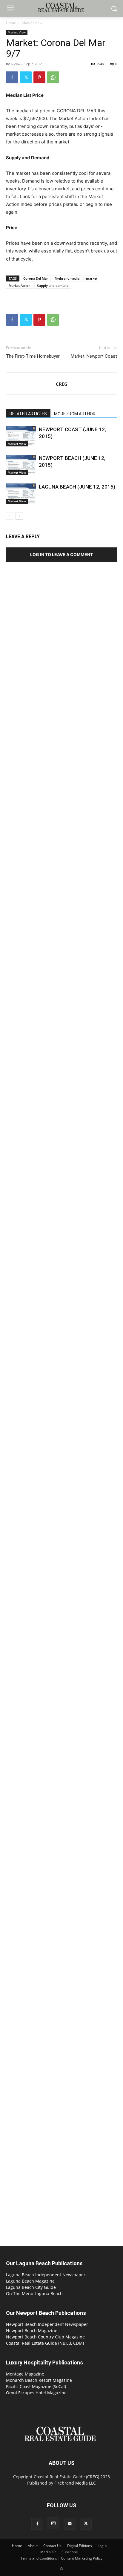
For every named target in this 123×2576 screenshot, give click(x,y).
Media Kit (48, 2552)
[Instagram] (53, 2523)
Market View (32, 23)
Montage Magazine (25, 2374)
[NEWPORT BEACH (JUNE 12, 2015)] (21, 465)
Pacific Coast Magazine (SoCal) (36, 2386)
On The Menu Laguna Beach (34, 2293)
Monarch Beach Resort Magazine (39, 2380)
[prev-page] (10, 516)
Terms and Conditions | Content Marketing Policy (61, 2558)
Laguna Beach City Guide (31, 2287)
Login (102, 2546)
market (92, 278)
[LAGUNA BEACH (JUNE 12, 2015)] (21, 494)
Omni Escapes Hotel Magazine (36, 2393)
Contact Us (52, 2546)
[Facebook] (12, 77)
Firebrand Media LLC (75, 2483)
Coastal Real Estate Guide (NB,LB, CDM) (45, 2343)
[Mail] (70, 2524)
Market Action (20, 286)
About (33, 2546)
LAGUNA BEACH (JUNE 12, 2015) (77, 487)
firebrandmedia (67, 278)
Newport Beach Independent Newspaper (47, 2324)
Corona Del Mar (36, 278)
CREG (16, 64)
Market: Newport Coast (94, 356)
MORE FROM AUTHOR (75, 414)
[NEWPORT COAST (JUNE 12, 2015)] (21, 436)
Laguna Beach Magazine (30, 2281)
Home (11, 23)
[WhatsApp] (53, 77)
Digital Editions (80, 2546)
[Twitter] (26, 77)
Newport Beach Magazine (32, 2331)
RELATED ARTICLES (28, 414)
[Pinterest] (39, 77)
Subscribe (70, 2552)
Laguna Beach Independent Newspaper (46, 2275)
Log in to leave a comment (61, 554)
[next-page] (19, 516)
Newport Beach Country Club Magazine (45, 2337)
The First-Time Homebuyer (33, 356)
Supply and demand (53, 286)
